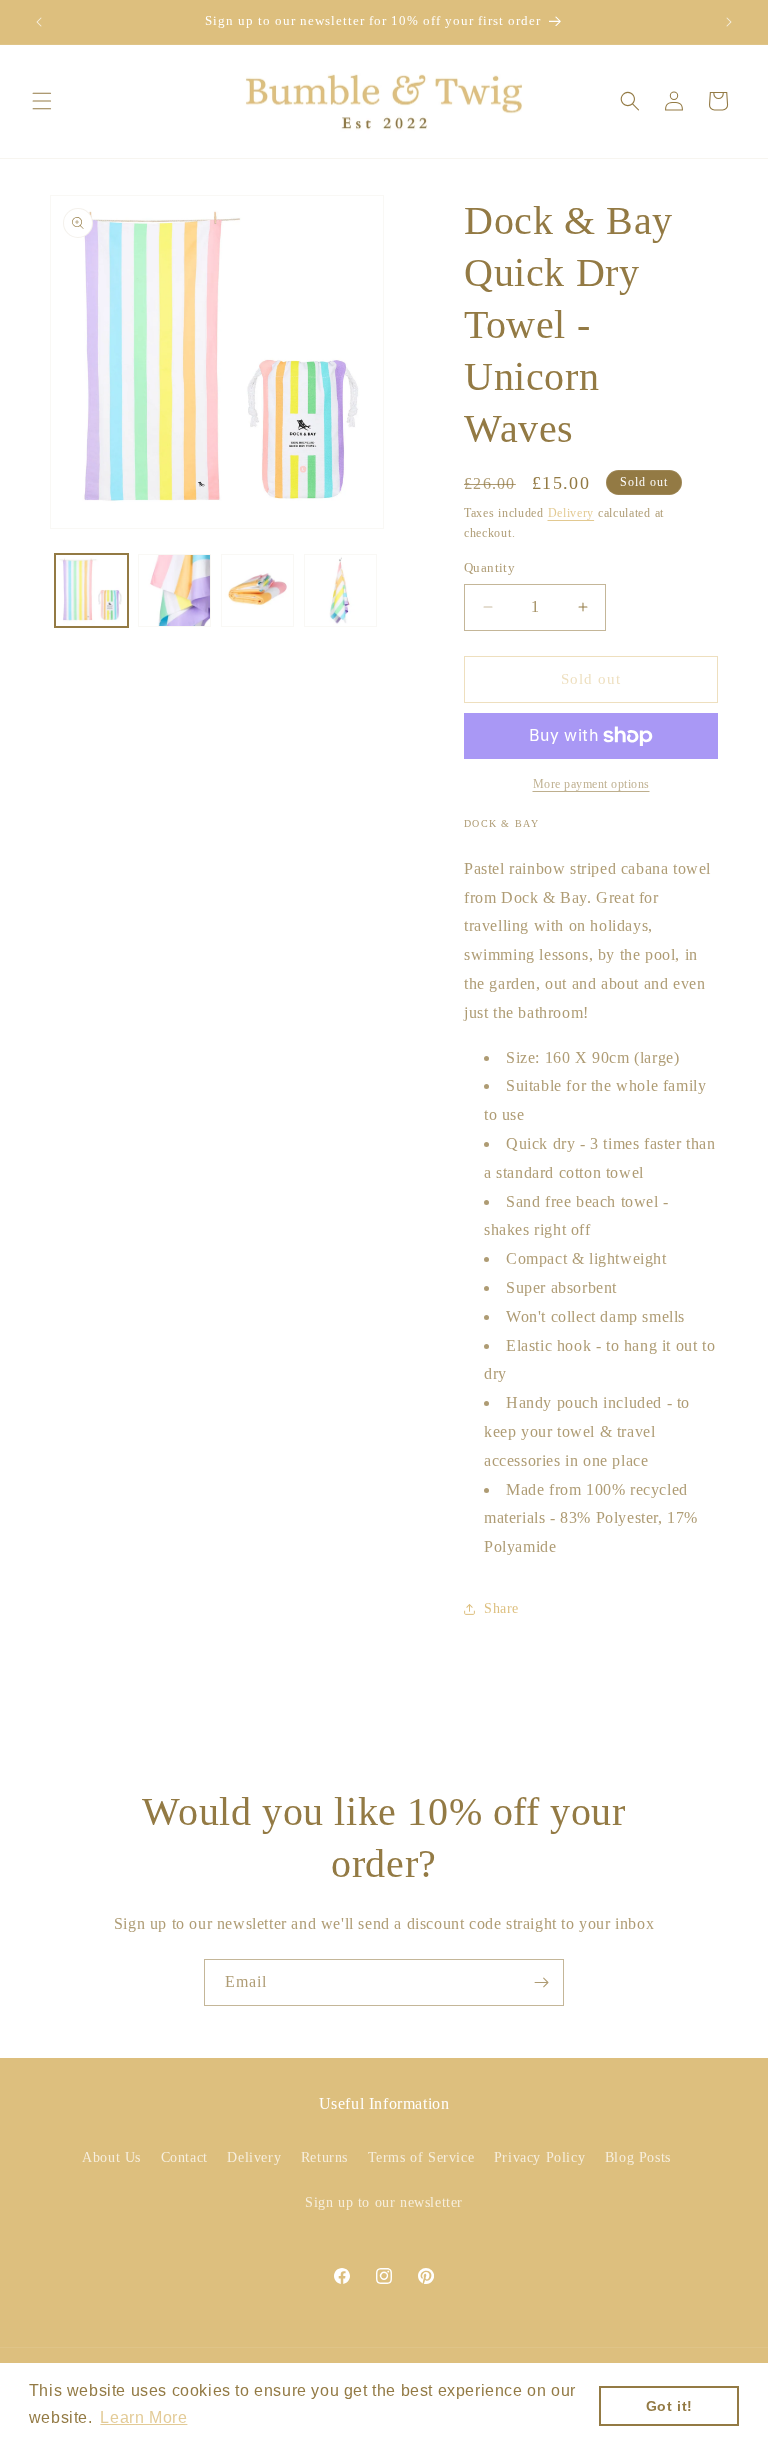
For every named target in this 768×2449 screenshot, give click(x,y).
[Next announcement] (729, 22)
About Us (111, 2157)
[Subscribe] (541, 1982)
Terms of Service (421, 2157)
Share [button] (501, 1608)
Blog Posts (638, 2157)
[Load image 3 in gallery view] (257, 590)
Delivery (571, 513)
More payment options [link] (591, 784)
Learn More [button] (143, 2417)
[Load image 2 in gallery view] (174, 590)
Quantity (489, 567)
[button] (42, 101)
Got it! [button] (669, 2406)
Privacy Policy (539, 2157)
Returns (324, 2157)
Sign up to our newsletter (384, 2202)
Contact (184, 2157)
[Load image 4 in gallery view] (340, 590)
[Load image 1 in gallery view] (91, 590)
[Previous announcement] (39, 22)
